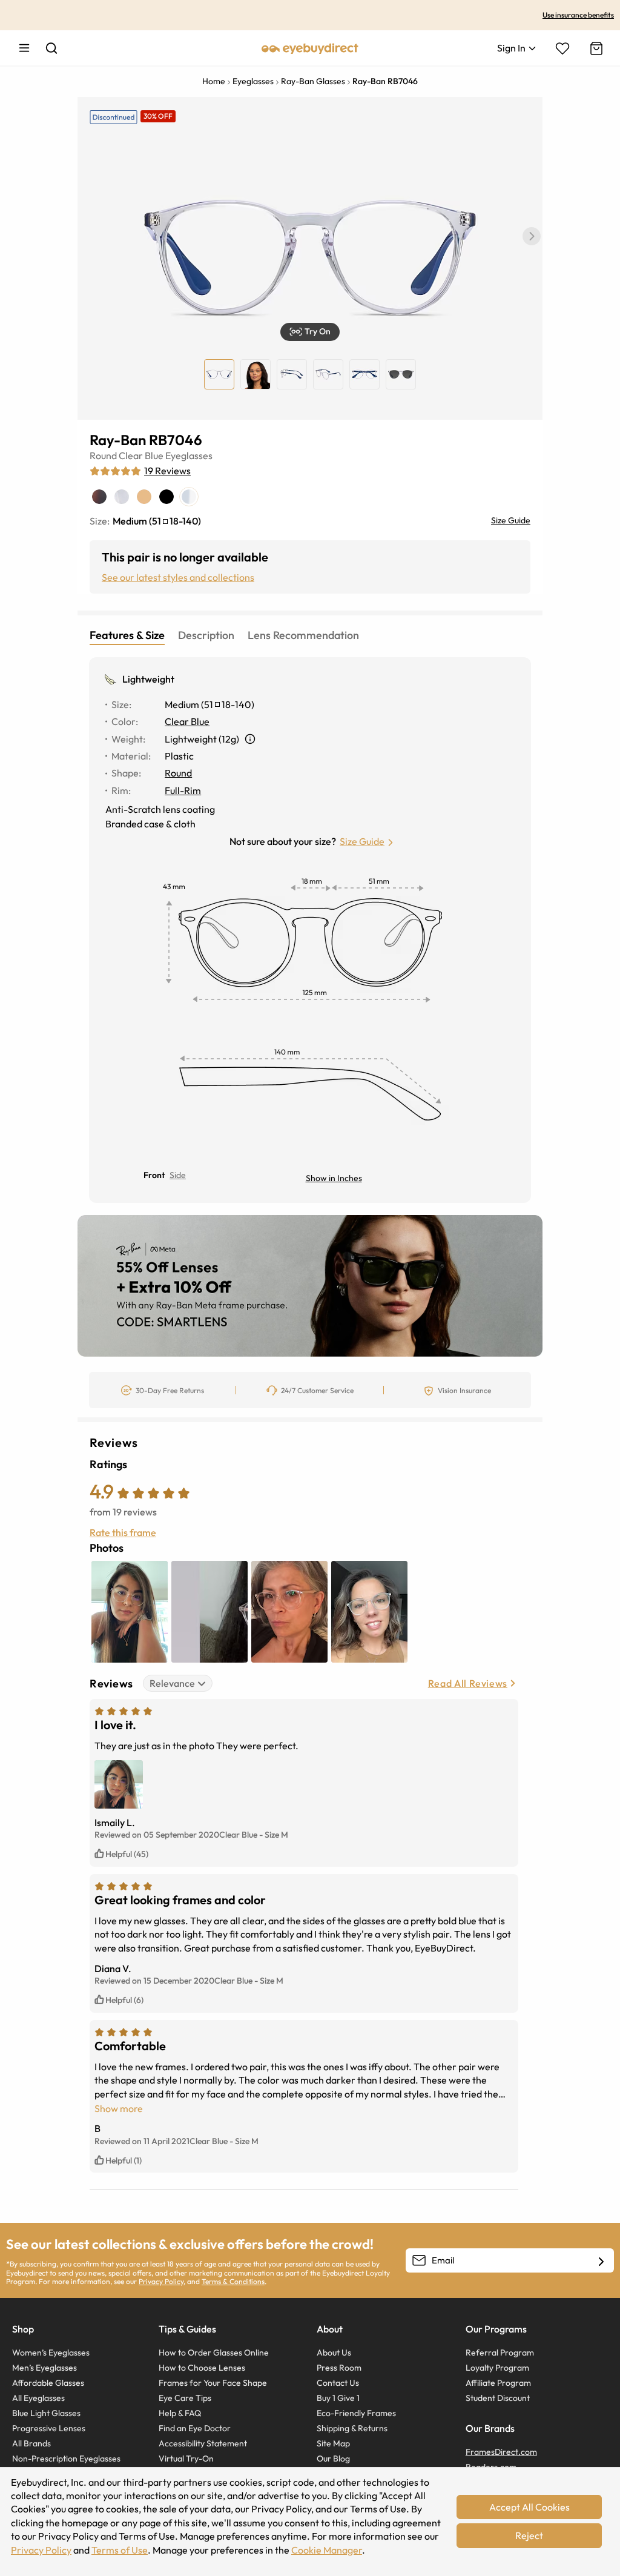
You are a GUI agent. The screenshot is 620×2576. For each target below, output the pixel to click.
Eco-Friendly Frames (356, 2413)
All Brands (31, 2443)
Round (103, 455)
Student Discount (498, 2398)
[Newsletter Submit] (601, 2261)
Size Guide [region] (511, 520)
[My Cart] (595, 48)
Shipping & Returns (352, 2428)
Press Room (339, 2368)
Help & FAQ (180, 2413)
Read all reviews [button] (468, 1683)
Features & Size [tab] (127, 635)
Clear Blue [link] (187, 721)
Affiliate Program (498, 2383)
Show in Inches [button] (334, 1178)
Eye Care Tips (185, 2398)
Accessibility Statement (203, 2443)
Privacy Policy (161, 2281)
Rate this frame (123, 1532)
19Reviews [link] (167, 471)
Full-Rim (183, 790)
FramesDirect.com (501, 2452)
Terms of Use (120, 2550)
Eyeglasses (189, 455)
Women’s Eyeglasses (51, 2353)
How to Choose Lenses (202, 2368)
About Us (334, 2353)
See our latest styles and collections (178, 577)
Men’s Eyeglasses (45, 2368)
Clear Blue (141, 455)
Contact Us (338, 2383)
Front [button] (154, 1175)
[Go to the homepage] (310, 48)
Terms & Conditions (233, 2281)
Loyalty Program (497, 2368)
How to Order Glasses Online (214, 2353)
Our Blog (333, 2458)
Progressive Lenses (49, 2428)
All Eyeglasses (38, 2398)
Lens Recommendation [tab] (303, 635)
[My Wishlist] (562, 48)
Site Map (333, 2443)
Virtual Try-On (186, 2458)
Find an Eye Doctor (195, 2428)
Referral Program (500, 2353)
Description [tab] (206, 635)
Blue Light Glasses (46, 2413)
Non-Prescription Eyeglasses (66, 2458)
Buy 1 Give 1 (338, 2398)
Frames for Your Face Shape (213, 2383)
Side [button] (178, 1175)
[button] (532, 236)
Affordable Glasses (48, 2383)
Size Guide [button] (362, 841)
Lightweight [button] (148, 679)
